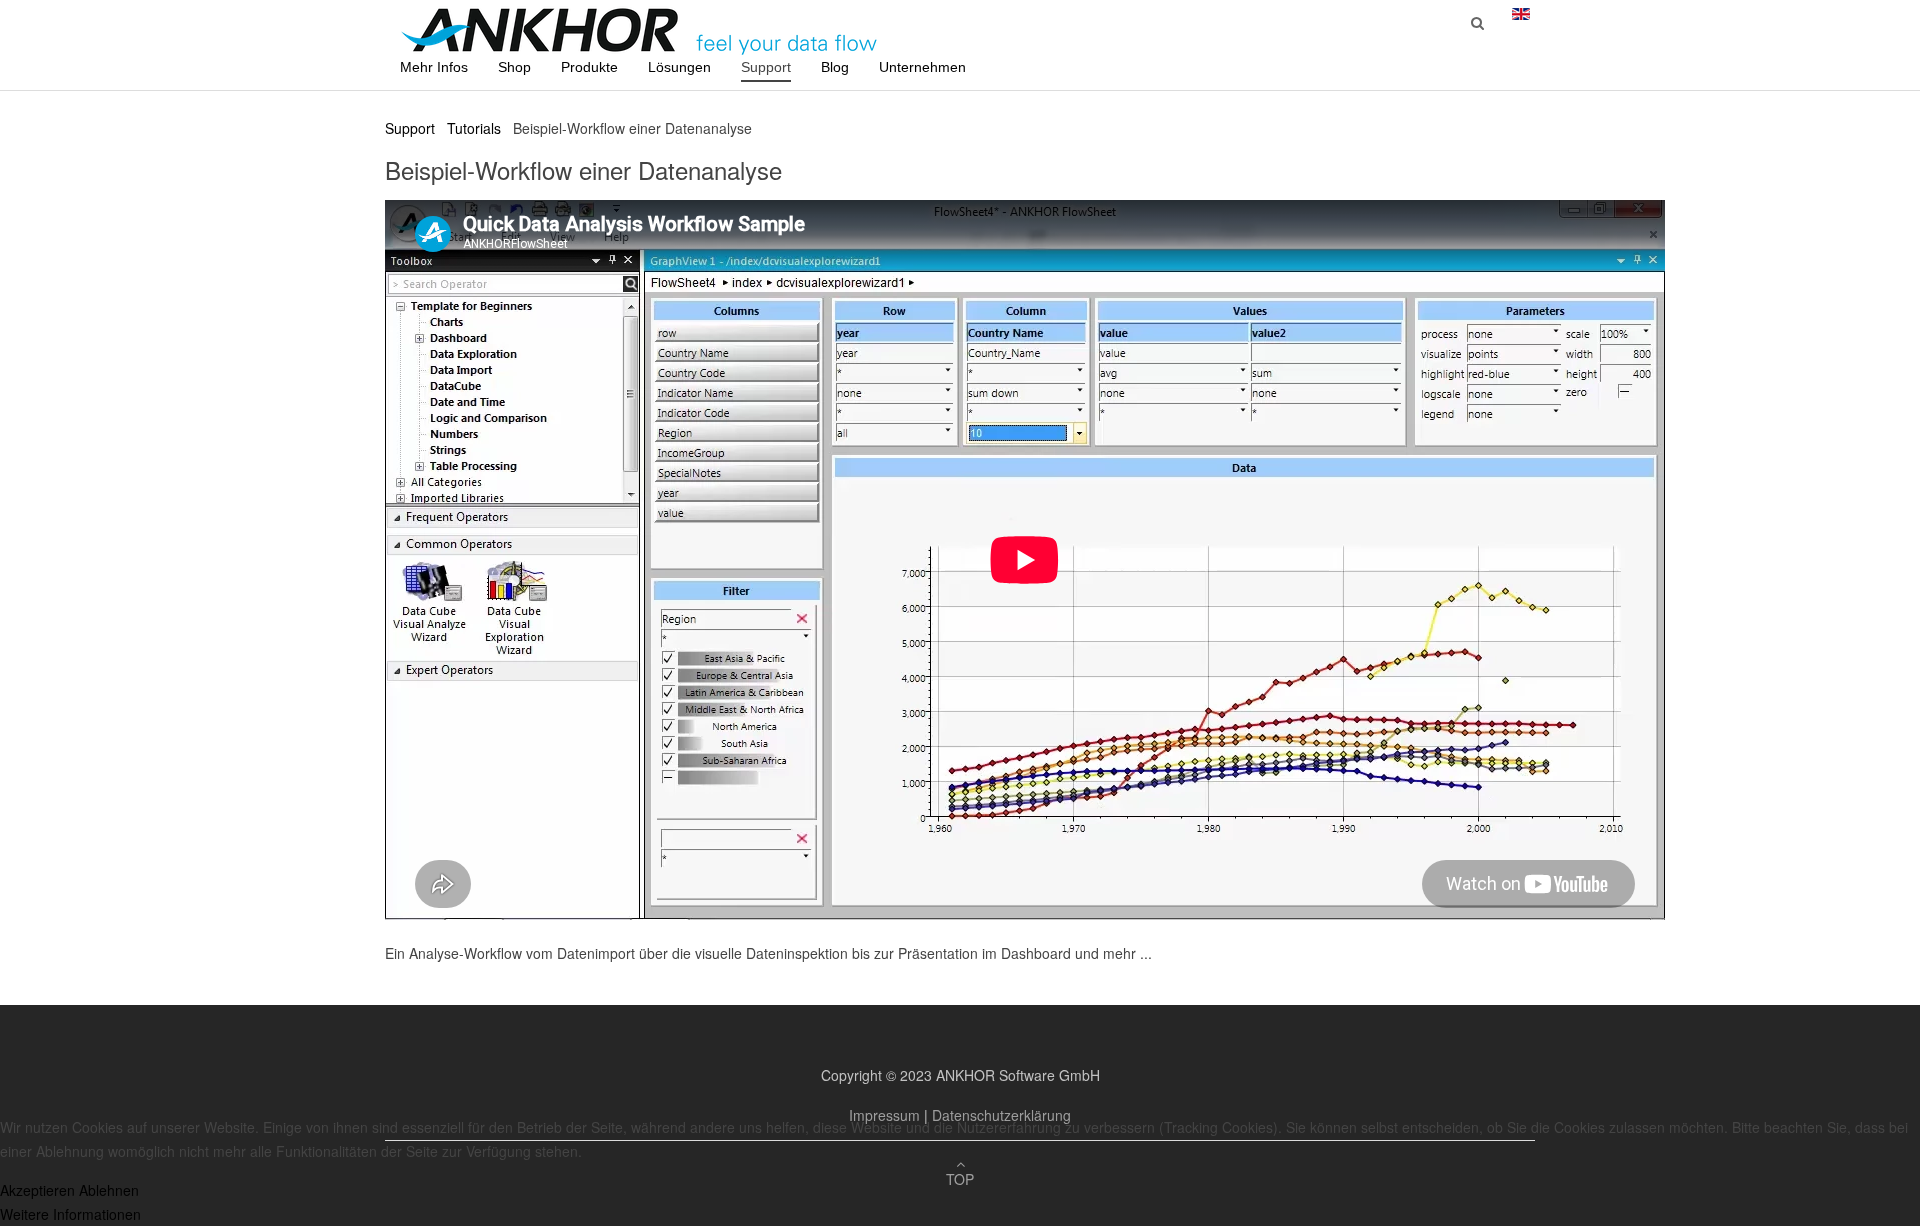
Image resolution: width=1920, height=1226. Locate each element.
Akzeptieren (37, 1190)
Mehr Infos (434, 67)
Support (766, 67)
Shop (514, 67)
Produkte (589, 67)
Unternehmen (922, 67)
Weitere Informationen (70, 1214)
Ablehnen (109, 1190)
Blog (835, 67)
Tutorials (474, 128)
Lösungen (679, 67)
